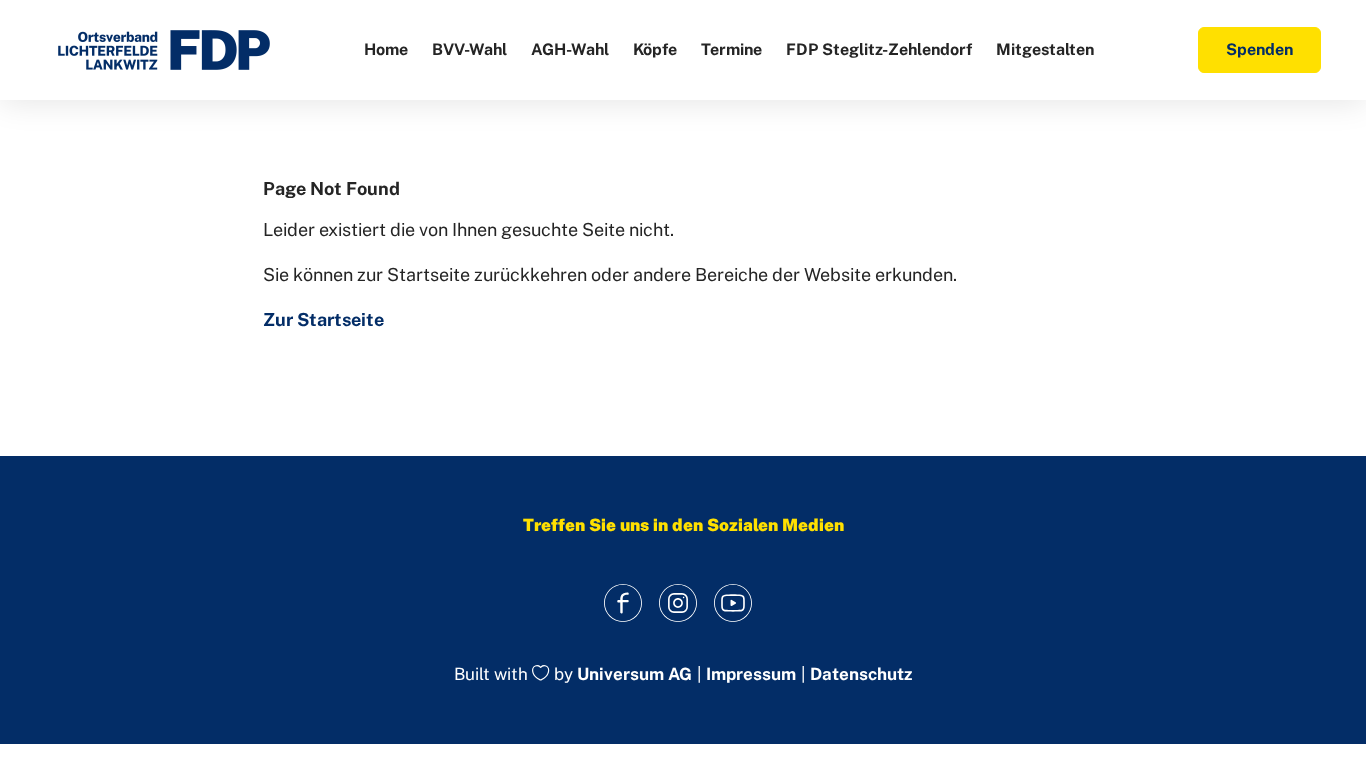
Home (386, 49)
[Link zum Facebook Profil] (623, 602)
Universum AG (634, 675)
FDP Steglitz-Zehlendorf (879, 49)
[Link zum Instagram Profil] (678, 602)
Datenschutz (861, 674)
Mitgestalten (1045, 49)
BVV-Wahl (469, 49)
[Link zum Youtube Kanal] (733, 602)
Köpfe (655, 49)
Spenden (1259, 49)
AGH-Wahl (570, 49)
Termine (731, 49)
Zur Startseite (323, 319)
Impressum (751, 674)
